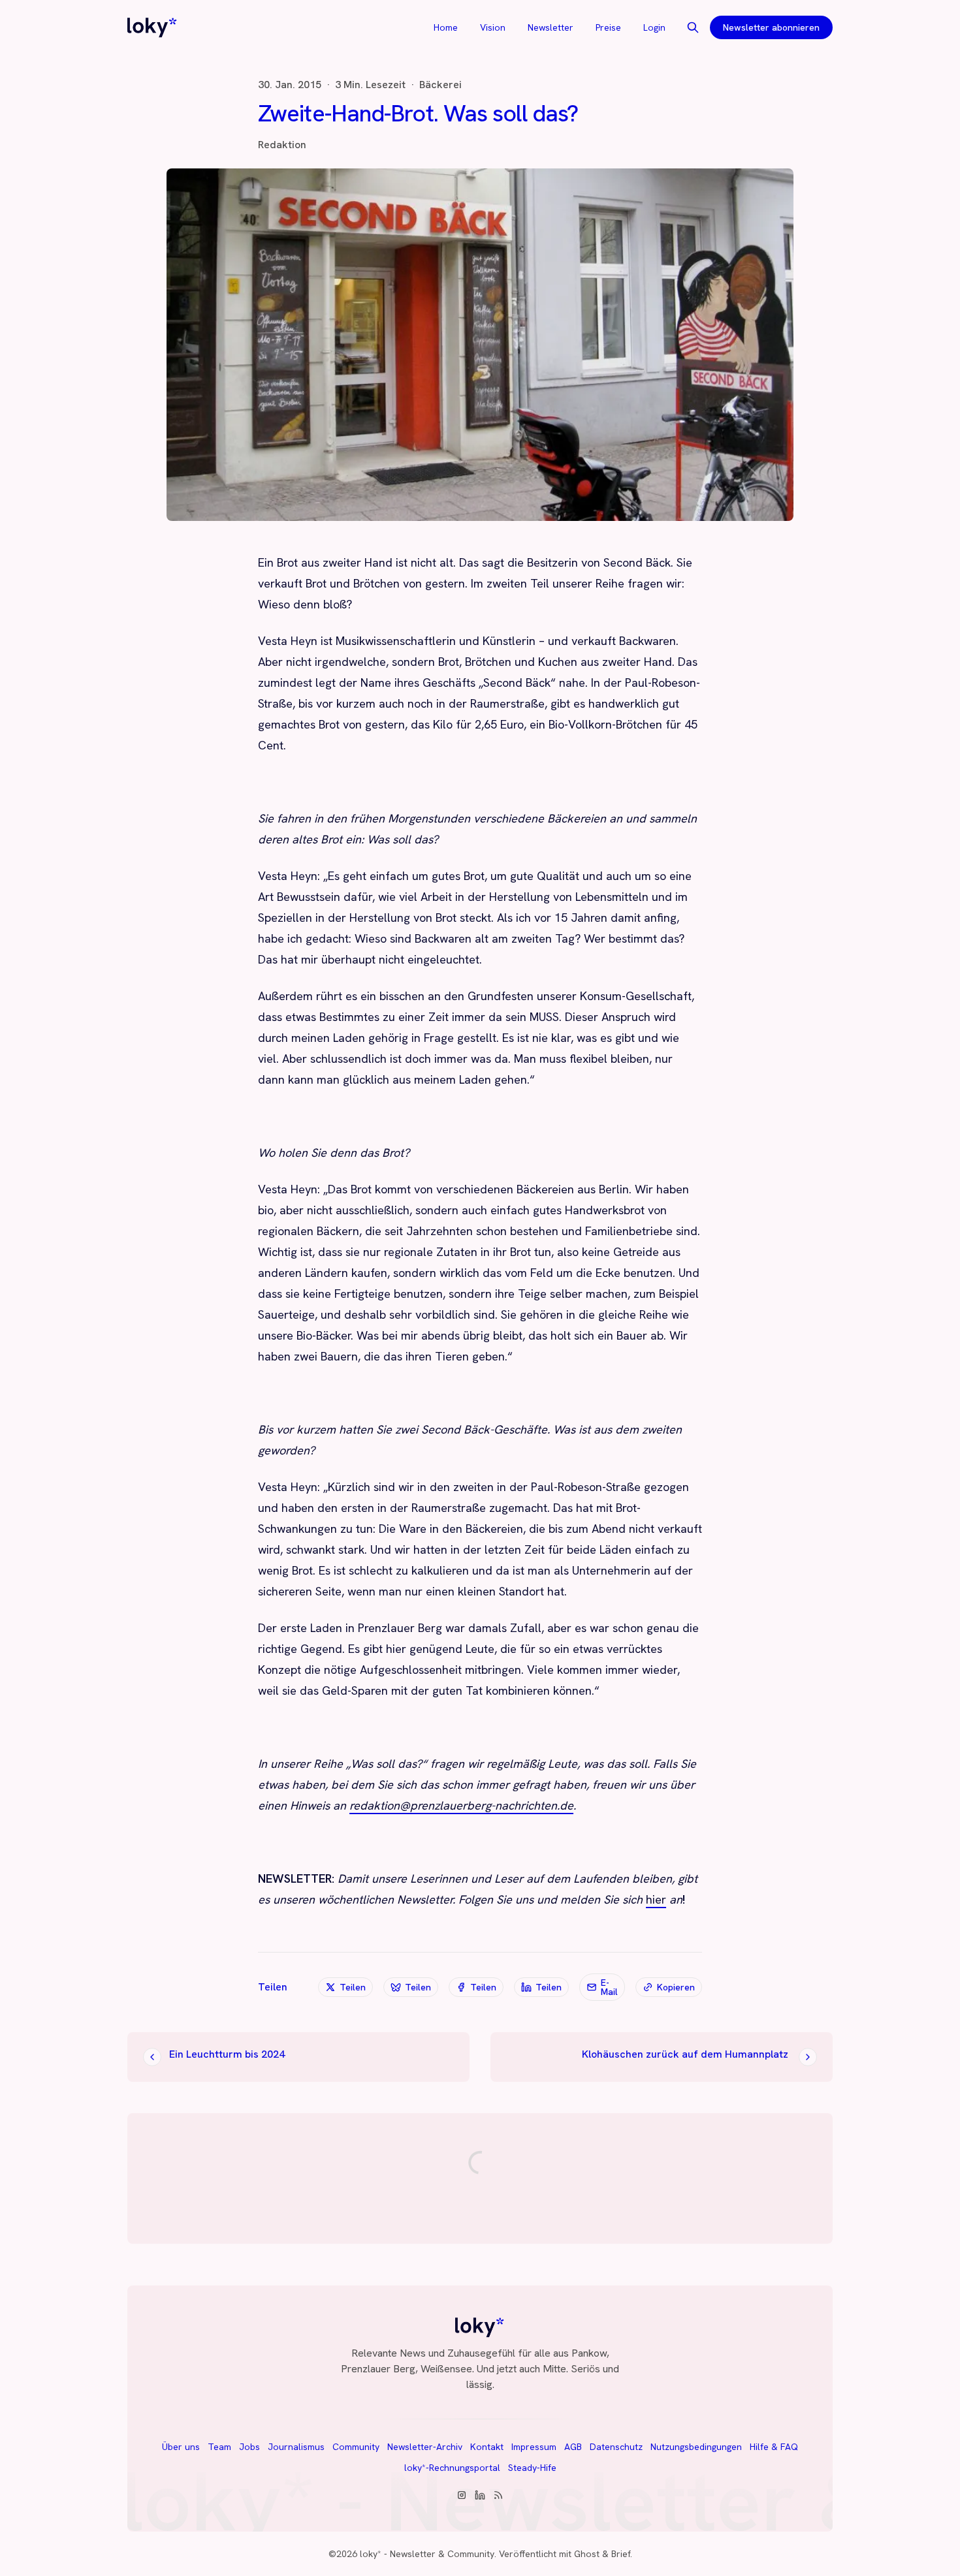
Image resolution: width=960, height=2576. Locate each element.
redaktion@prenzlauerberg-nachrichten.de (461, 1805)
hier (656, 1899)
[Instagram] (462, 2495)
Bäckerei (440, 85)
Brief (621, 2554)
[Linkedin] (480, 2495)
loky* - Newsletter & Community (427, 2554)
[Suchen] (693, 27)
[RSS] (498, 2495)
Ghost (587, 2554)
